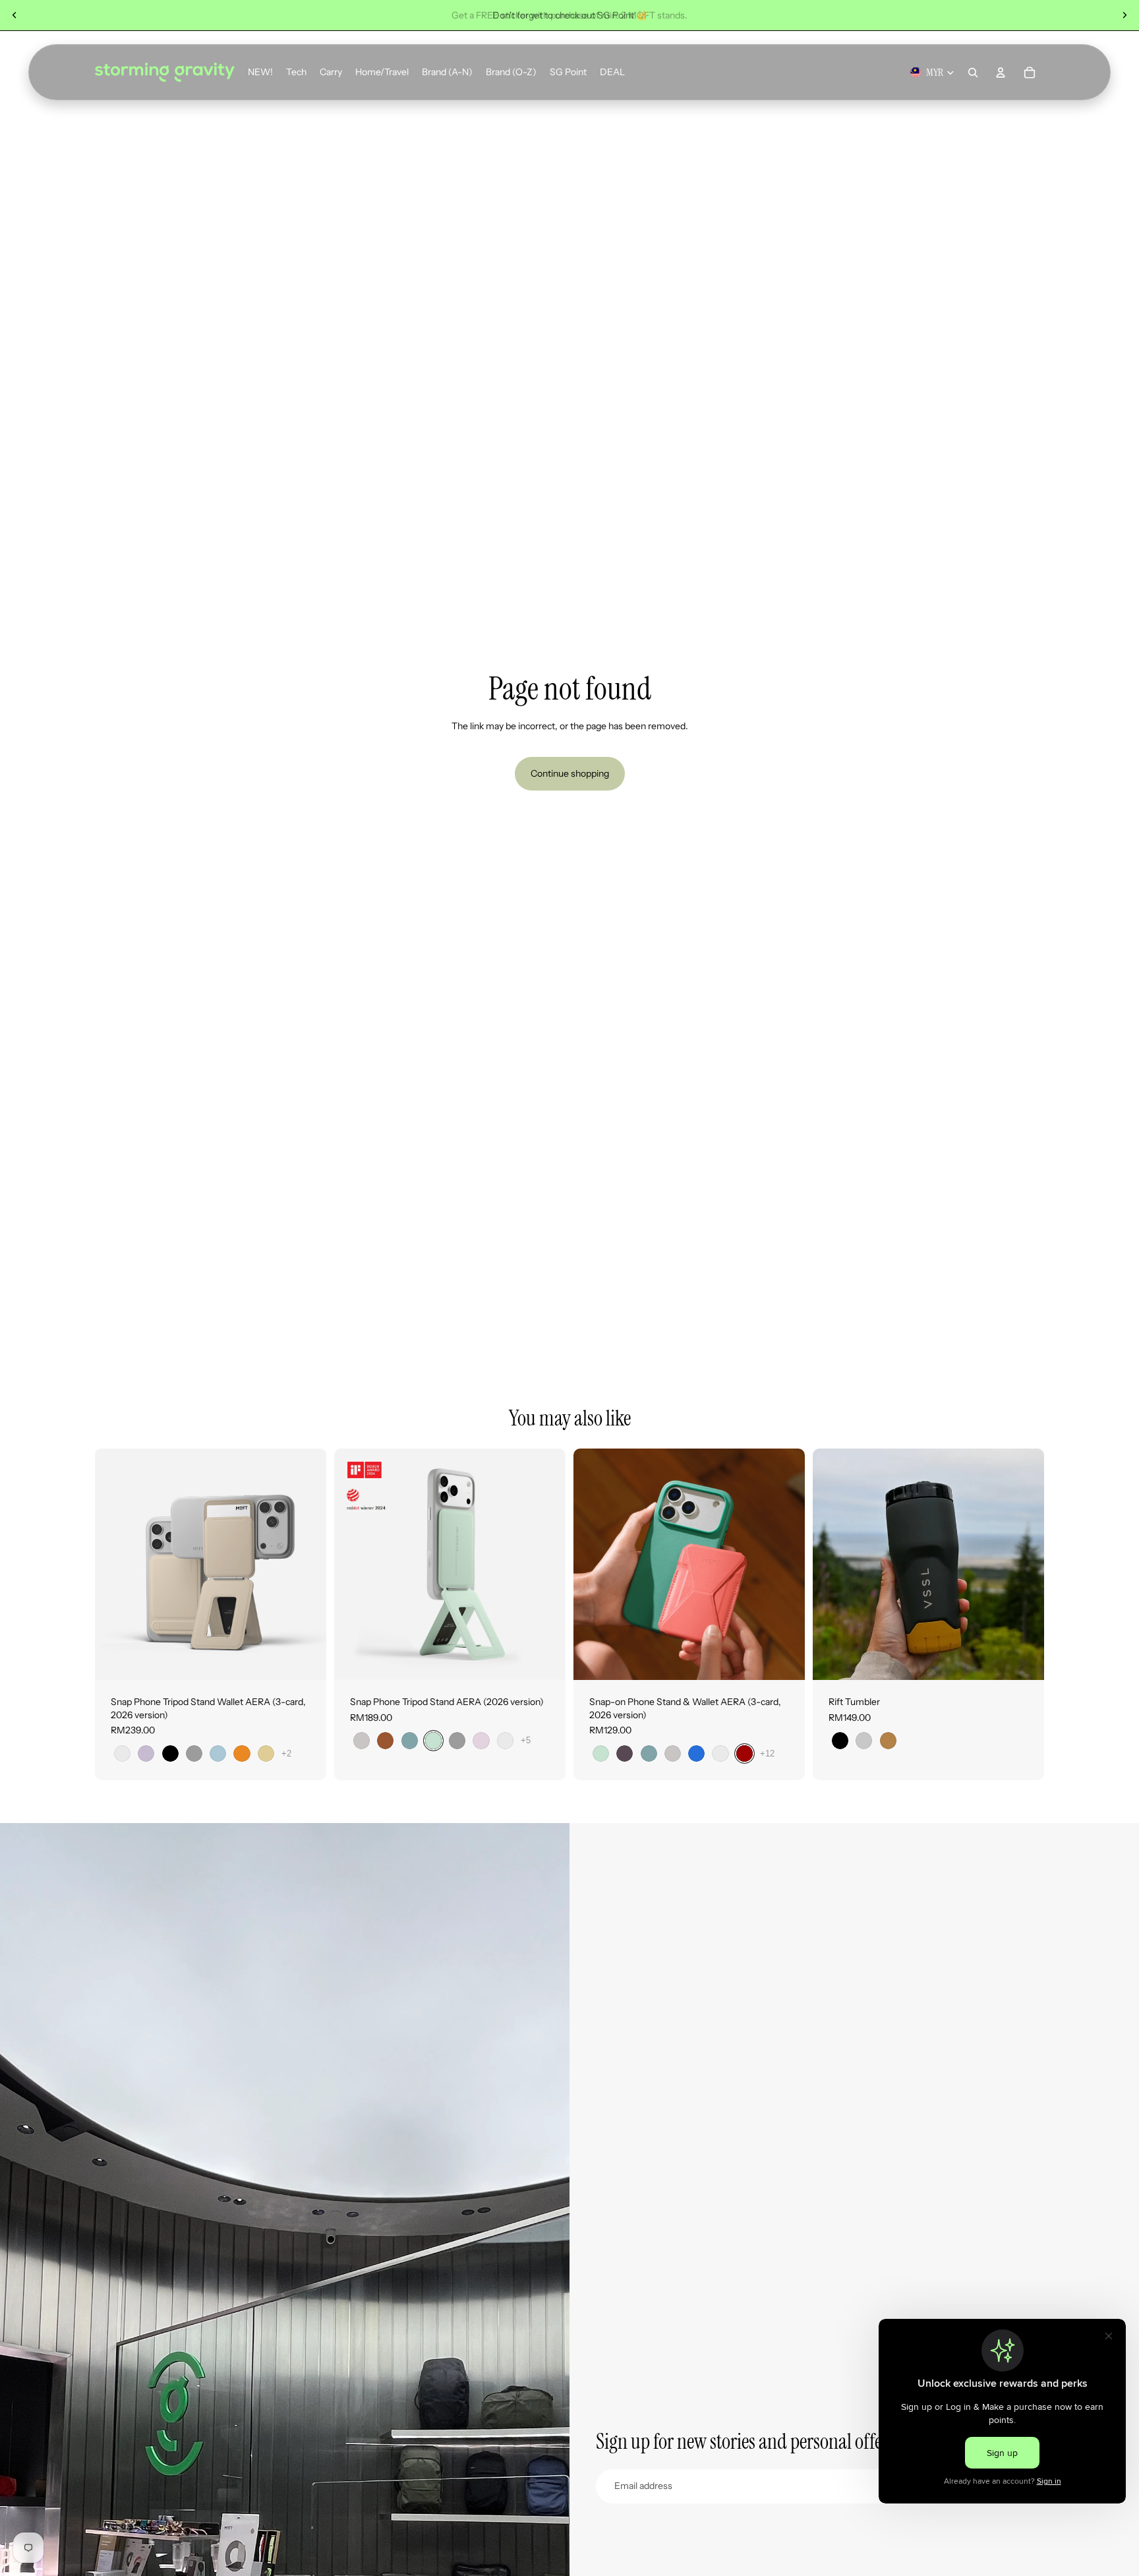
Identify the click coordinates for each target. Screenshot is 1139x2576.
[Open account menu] (1001, 73)
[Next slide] (1124, 15)
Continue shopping (570, 773)
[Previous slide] (15, 15)
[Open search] (973, 73)
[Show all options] (286, 1753)
